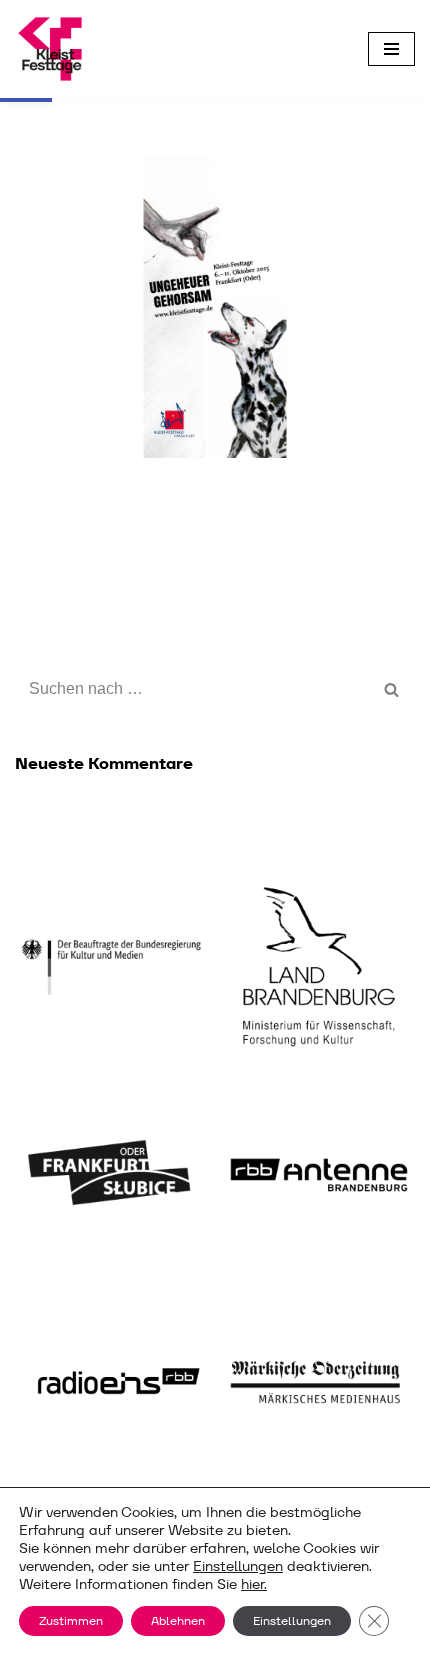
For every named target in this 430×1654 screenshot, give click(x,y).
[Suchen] (392, 689)
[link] (50, 49)
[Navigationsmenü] (391, 49)
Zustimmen (71, 1620)
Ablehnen (178, 1620)
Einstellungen (238, 1566)
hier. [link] (254, 1584)
